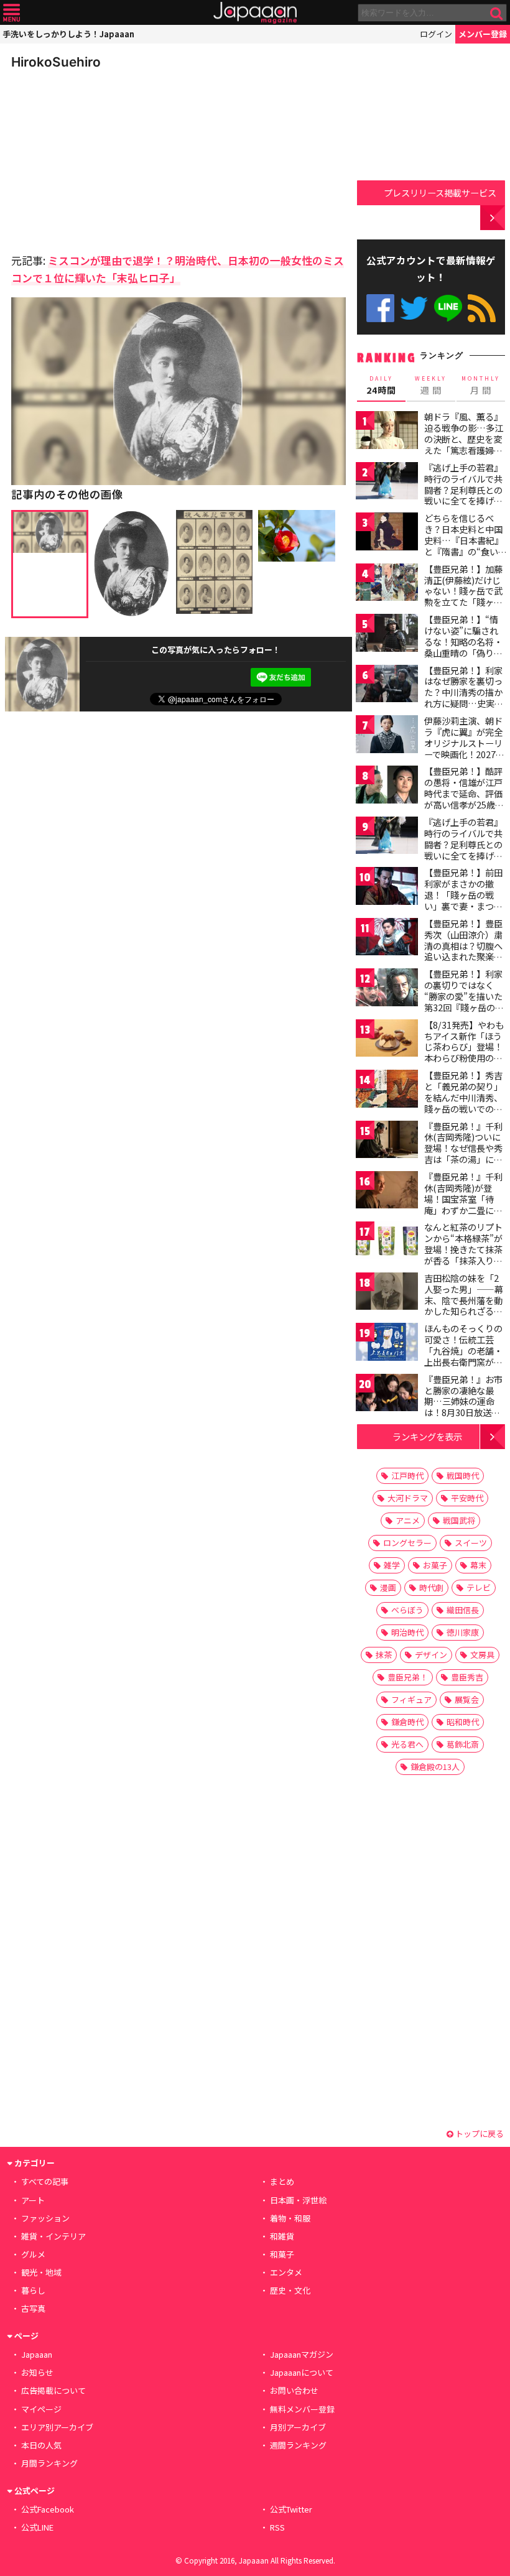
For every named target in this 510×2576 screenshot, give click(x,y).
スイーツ (471, 1543)
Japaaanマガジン (302, 2354)
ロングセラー (407, 1543)
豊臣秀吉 (467, 1677)
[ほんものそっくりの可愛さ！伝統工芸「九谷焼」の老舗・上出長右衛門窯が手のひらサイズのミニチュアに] (387, 1344)
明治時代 (407, 1632)
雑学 (392, 1565)
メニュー (12, 13)
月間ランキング (49, 2463)
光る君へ (407, 1744)
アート (33, 2200)
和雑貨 (282, 2236)
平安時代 (467, 1498)
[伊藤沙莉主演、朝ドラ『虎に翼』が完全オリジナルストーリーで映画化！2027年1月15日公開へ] (387, 736)
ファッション (45, 2218)
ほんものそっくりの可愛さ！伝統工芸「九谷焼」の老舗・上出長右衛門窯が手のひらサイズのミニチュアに (463, 1356)
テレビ (479, 1587)
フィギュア (411, 1699)
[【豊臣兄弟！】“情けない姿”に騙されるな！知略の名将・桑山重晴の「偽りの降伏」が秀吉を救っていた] (387, 635)
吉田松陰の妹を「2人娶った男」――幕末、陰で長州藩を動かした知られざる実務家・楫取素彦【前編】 (464, 1305)
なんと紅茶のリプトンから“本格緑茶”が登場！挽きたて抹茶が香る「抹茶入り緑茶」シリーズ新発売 (463, 1249)
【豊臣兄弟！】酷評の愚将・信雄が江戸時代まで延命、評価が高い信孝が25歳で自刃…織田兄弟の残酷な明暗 (464, 799)
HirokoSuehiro (56, 62)
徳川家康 (463, 1632)
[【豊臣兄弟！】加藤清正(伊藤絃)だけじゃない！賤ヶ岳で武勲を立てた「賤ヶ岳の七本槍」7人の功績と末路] (387, 584)
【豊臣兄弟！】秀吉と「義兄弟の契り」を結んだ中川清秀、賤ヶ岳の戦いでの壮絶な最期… (463, 1097)
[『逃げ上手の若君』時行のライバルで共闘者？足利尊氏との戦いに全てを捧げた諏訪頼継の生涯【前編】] (387, 483)
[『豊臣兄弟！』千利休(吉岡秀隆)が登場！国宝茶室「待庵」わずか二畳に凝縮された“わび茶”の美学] (387, 1192)
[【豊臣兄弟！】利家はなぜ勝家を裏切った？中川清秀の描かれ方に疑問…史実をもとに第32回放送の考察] (387, 686)
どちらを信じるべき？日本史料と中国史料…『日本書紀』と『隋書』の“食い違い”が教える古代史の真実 (464, 545)
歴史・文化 (290, 2290)
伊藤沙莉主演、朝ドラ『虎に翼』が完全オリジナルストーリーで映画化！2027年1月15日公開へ (464, 743)
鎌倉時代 (407, 1722)
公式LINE (448, 308)
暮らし (33, 2290)
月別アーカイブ (298, 2427)
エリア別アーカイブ (57, 2427)
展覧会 (467, 1699)
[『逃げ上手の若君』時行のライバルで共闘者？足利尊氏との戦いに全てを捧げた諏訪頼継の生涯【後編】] (387, 837)
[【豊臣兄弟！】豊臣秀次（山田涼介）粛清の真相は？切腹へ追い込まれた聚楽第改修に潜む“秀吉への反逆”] (387, 939)
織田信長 (463, 1610)
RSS (482, 308)
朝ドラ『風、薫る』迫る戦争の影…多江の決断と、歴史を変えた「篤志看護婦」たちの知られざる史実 (464, 444)
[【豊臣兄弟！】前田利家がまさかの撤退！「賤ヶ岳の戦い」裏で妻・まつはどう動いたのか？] (387, 888)
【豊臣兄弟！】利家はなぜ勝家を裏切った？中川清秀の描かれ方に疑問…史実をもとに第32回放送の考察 (464, 698)
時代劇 (431, 1587)
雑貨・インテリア (53, 2236)
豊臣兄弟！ (408, 1677)
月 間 (481, 386)
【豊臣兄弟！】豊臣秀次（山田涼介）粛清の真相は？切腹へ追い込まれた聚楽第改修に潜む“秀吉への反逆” (463, 951)
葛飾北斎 (463, 1744)
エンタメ (286, 2272)
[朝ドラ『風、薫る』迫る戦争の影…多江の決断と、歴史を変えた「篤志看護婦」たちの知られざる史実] (387, 432)
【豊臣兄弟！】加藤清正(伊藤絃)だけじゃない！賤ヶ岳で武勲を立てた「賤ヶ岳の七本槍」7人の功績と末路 (463, 596)
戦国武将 (459, 1520)
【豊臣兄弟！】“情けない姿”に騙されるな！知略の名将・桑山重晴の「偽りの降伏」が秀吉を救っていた (463, 647)
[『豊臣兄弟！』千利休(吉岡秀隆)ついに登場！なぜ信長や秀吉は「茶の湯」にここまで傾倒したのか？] (387, 1142)
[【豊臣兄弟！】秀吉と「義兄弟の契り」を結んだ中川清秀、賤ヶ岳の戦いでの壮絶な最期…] (387, 1091)
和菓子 (282, 2254)
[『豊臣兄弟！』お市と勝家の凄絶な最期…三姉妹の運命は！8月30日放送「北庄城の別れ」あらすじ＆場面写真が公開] (387, 1395)
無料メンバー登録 (302, 2409)
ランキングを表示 (427, 1436)
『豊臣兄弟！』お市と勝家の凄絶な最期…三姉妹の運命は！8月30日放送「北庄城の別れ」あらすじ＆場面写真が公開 (463, 1412)
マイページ (41, 2409)
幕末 (478, 1565)
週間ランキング (298, 2445)
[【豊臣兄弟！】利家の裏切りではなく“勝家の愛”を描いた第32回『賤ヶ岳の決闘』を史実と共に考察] (387, 989)
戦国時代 (463, 1476)
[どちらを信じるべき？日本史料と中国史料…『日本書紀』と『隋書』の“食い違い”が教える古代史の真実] (387, 533)
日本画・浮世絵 (298, 2200)
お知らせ (37, 2372)
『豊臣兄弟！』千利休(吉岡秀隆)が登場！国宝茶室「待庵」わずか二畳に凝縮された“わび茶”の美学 (463, 1204)
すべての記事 (45, 2181)
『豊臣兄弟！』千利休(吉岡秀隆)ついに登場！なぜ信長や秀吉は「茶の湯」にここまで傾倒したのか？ (463, 1154)
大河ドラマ (408, 1498)
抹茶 (384, 1655)
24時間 (381, 386)
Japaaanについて (302, 2372)
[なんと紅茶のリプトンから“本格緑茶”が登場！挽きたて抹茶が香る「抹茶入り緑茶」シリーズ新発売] (387, 1242)
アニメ (408, 1520)
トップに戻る (479, 2134)
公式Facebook (380, 308)
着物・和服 (290, 2218)
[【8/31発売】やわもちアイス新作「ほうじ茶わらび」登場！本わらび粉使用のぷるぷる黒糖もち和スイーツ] (387, 1040)
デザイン (431, 1655)
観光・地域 (41, 2272)
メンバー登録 (483, 34)
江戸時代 (407, 1476)
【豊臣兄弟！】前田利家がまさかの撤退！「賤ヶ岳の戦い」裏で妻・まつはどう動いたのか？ (463, 894)
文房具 (482, 1655)
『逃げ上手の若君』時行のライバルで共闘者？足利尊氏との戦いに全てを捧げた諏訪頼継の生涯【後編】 (463, 850)
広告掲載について (53, 2390)
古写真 (33, 2308)
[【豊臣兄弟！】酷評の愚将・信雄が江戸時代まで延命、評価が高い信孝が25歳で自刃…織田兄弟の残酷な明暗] (387, 786)
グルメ (33, 2254)
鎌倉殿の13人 (435, 1767)
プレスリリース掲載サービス (440, 192)
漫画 (388, 1587)
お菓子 (435, 1565)
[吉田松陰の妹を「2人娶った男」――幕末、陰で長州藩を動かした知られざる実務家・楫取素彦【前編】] (387, 1293)
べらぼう (407, 1610)
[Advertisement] (98, 158)
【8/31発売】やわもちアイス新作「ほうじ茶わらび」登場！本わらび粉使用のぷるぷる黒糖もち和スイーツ (464, 1052)
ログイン (436, 34)
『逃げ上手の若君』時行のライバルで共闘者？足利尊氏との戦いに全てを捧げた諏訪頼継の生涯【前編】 (463, 495)
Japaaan (255, 13)
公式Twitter (414, 308)
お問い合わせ (294, 2390)
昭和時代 (463, 1722)
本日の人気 (41, 2445)
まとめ (282, 2181)
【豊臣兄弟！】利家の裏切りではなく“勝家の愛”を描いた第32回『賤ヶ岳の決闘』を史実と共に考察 (464, 1001)
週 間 (431, 386)
